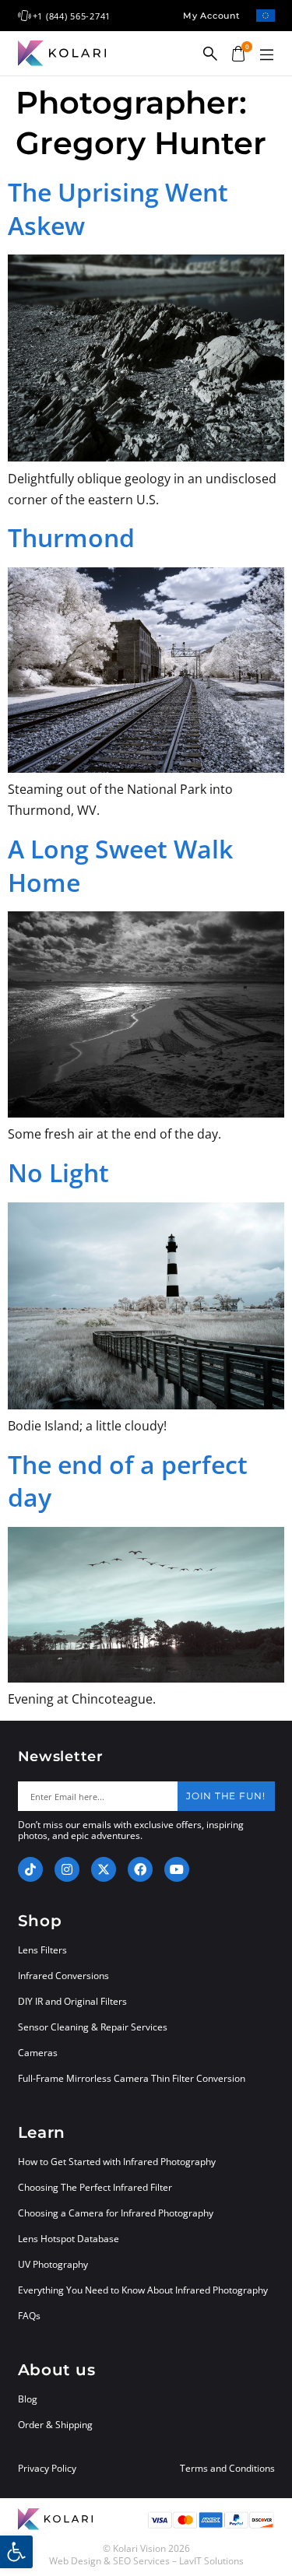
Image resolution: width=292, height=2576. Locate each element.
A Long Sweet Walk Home (120, 865)
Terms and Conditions (227, 2469)
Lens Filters (42, 1950)
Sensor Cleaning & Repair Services (93, 2027)
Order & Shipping (55, 2425)
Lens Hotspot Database (69, 2239)
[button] (267, 55)
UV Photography (53, 2264)
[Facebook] (140, 1869)
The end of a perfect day (128, 1481)
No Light (58, 1172)
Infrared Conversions (63, 1976)
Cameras (38, 2053)
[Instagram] (67, 1869)
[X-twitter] (104, 1869)
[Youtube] (177, 1869)
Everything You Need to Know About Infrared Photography (143, 2290)
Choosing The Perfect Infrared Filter (95, 2187)
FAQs (29, 2316)
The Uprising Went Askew (118, 209)
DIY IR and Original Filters (72, 2001)
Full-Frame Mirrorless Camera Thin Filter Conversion (132, 2078)
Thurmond (71, 537)
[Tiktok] (30, 1869)
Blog (28, 2399)
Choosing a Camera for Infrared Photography (116, 2213)
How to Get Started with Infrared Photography (117, 2162)
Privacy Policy (47, 2469)
